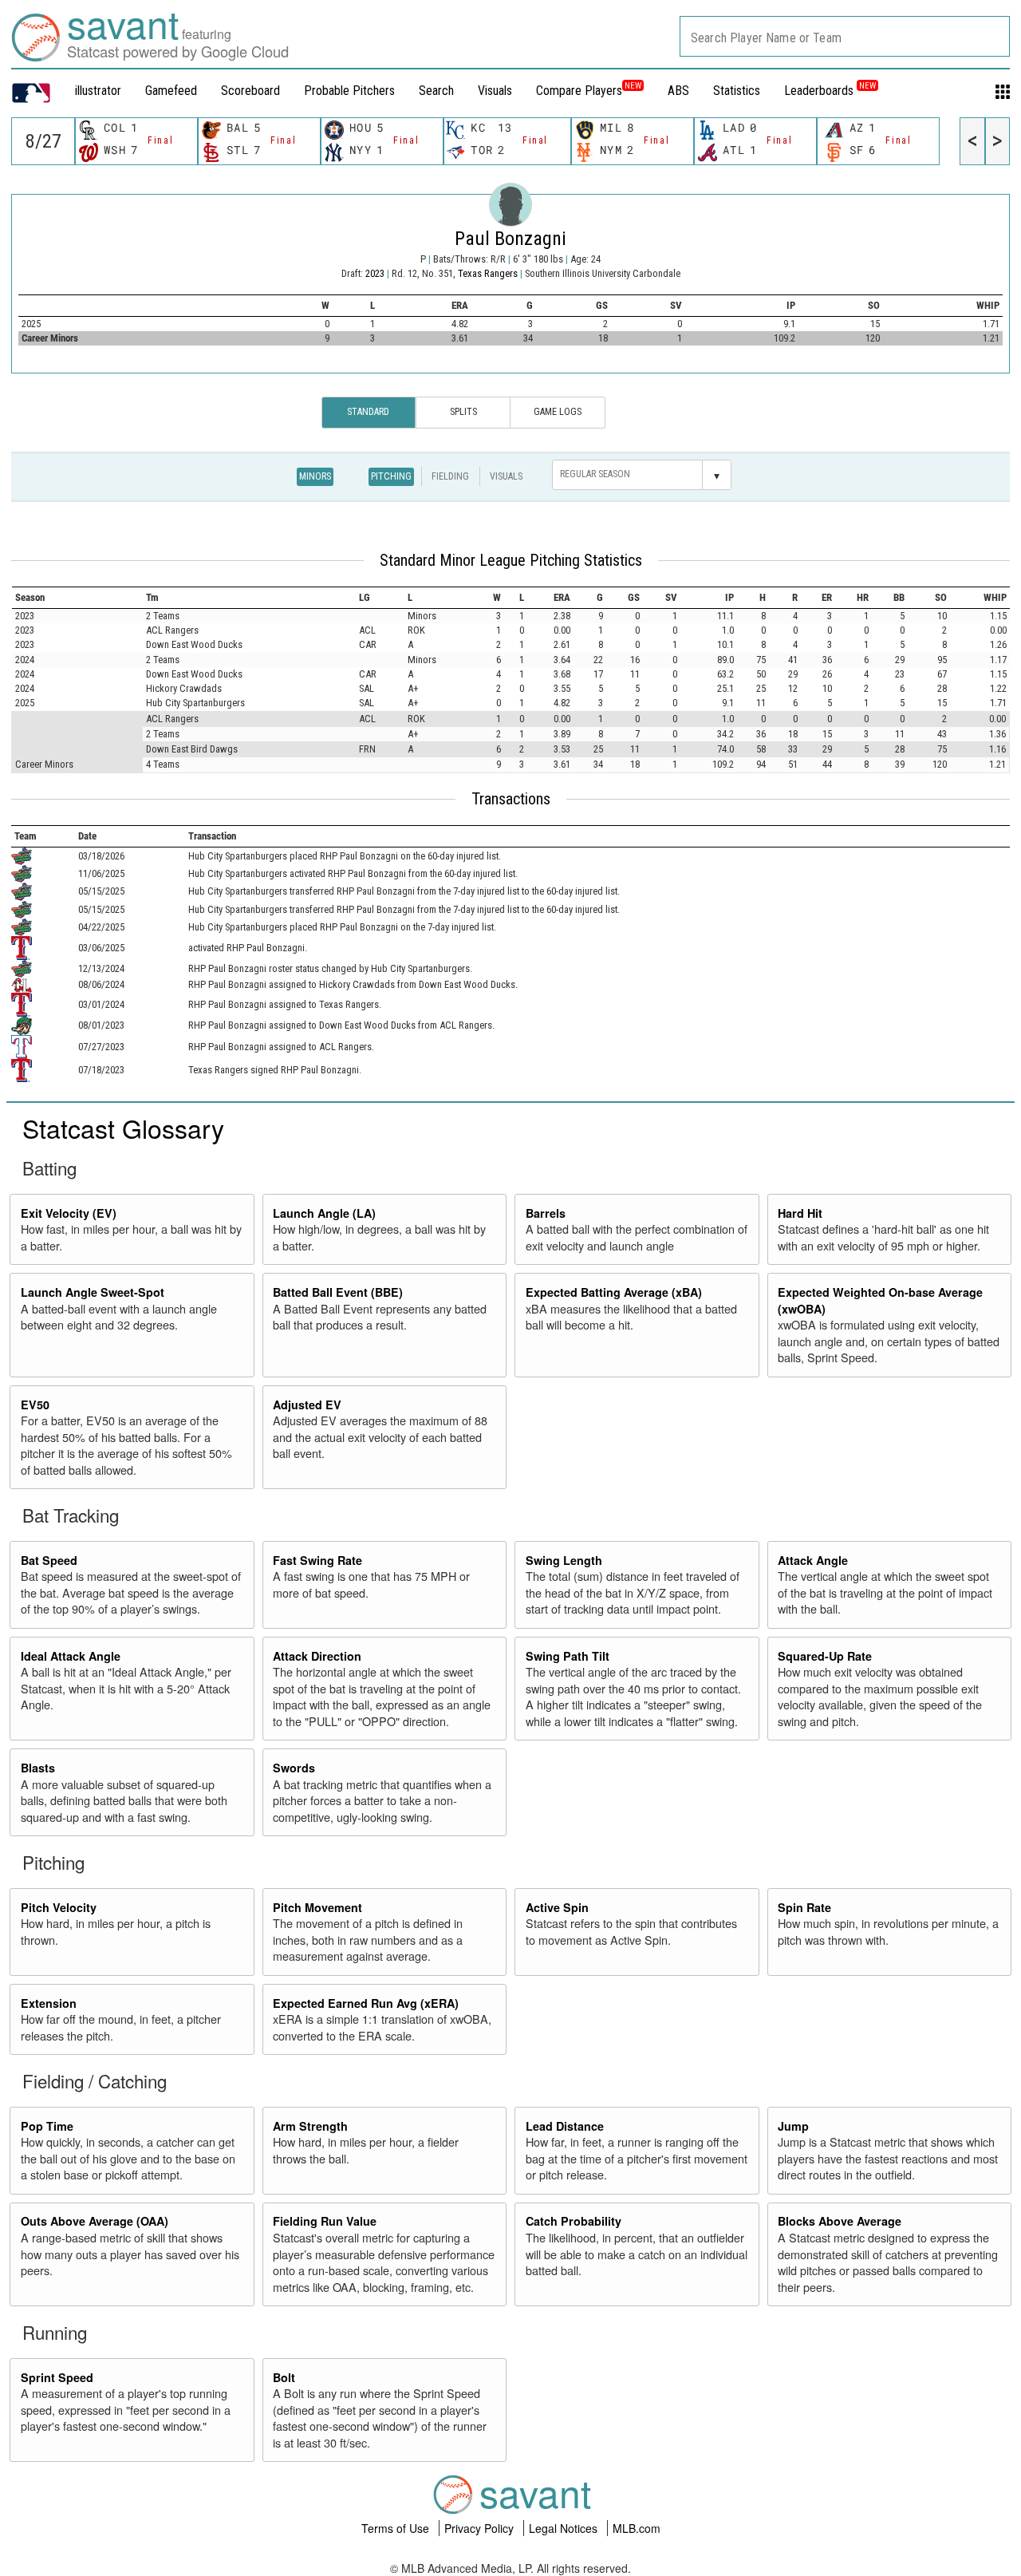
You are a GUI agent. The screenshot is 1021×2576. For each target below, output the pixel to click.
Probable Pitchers (349, 91)
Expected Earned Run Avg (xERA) (366, 2003)
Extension (49, 2003)
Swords (294, 1768)
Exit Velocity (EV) (69, 1213)
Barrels (546, 1213)
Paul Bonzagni (510, 239)
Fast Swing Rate (317, 1560)
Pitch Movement (317, 1907)
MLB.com (637, 2528)
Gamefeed (171, 91)
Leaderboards (830, 91)
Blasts (38, 1768)
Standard (368, 412)
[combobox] (845, 36)
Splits (463, 412)
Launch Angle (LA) (324, 1213)
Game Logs (558, 412)
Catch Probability (574, 2221)
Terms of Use (397, 2528)
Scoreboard (250, 91)
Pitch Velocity (59, 1907)
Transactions (511, 799)
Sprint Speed (57, 2377)
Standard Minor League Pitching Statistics (511, 560)
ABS (678, 91)
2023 (375, 273)
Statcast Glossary (123, 1128)
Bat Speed (49, 1560)
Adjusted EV (307, 1405)
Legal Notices (565, 2528)
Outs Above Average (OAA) (95, 2221)
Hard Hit (800, 1213)
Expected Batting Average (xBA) (614, 1292)
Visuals (495, 91)
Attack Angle (813, 1560)
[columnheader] (78, 597)
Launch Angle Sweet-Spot (93, 1292)
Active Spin (557, 1907)
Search (436, 91)
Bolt (284, 2377)
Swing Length (564, 1560)
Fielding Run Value (325, 2221)
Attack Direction (317, 1656)
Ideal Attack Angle (71, 1656)
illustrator (98, 91)
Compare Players (579, 91)
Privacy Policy (481, 2528)
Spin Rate (804, 1907)
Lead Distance (565, 2126)
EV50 (35, 1405)
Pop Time (47, 2126)
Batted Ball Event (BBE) (338, 1292)
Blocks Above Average (840, 2221)
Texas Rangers (489, 273)
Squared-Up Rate (825, 1656)
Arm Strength (310, 2126)
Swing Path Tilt (568, 1656)
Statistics (737, 91)
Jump (793, 2126)
